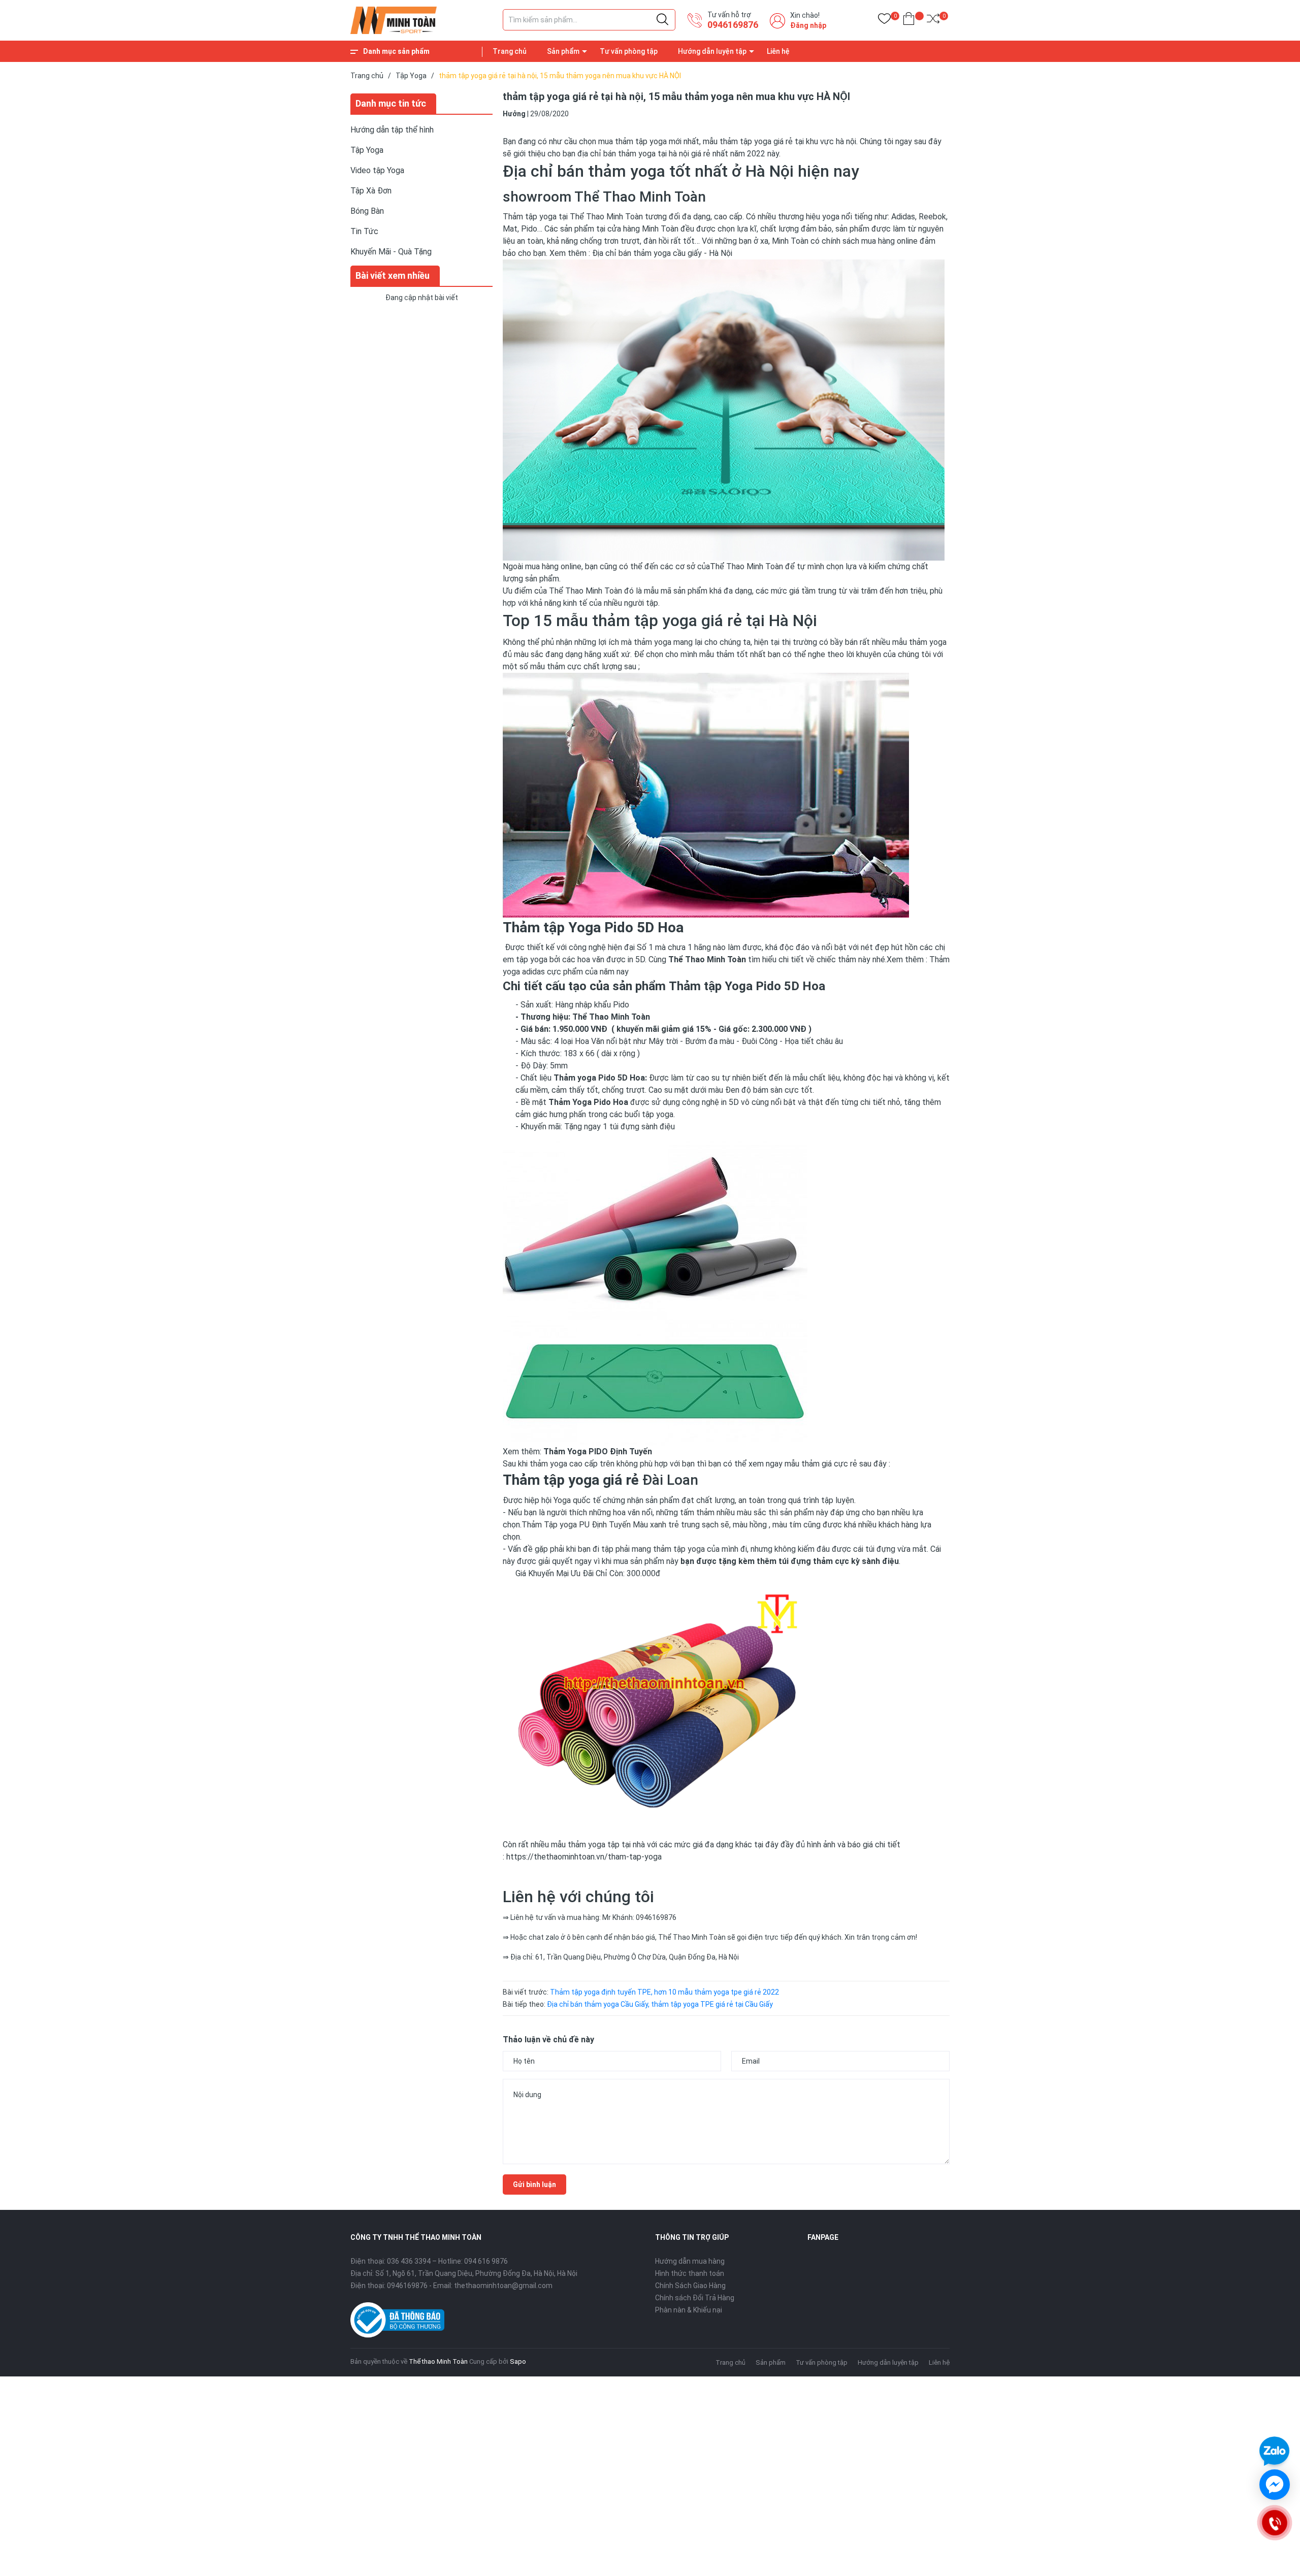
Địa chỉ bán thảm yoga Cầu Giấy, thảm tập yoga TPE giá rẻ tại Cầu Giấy (660, 2004)
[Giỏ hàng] (909, 21)
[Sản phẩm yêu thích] (884, 21)
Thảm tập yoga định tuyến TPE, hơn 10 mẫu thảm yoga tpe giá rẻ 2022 (664, 1992)
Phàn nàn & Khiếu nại (689, 2310)
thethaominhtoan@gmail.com (503, 2286)
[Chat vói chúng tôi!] (1275, 2485)
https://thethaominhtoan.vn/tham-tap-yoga (584, 1857)
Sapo (518, 2361)
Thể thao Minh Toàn (438, 2361)
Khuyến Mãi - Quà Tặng (391, 252)
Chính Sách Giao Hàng (690, 2286)
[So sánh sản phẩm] (933, 21)
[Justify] (662, 20)
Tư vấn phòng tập (629, 51)
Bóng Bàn (367, 211)
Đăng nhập (808, 25)
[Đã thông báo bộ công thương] (397, 2320)
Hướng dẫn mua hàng (690, 2261)
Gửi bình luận (534, 2184)
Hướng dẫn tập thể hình (392, 130)
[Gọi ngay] (1274, 2523)
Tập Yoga (367, 150)
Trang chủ (510, 51)
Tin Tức (364, 231)
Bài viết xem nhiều (393, 275)
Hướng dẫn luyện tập (712, 51)
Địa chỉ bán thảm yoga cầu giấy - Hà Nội (661, 253)
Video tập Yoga (377, 170)
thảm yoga (927, 642)
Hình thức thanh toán (690, 2273)
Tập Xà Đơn (371, 191)
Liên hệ (778, 51)
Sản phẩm (563, 51)
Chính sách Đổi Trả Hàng (695, 2298)
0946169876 (733, 25)
